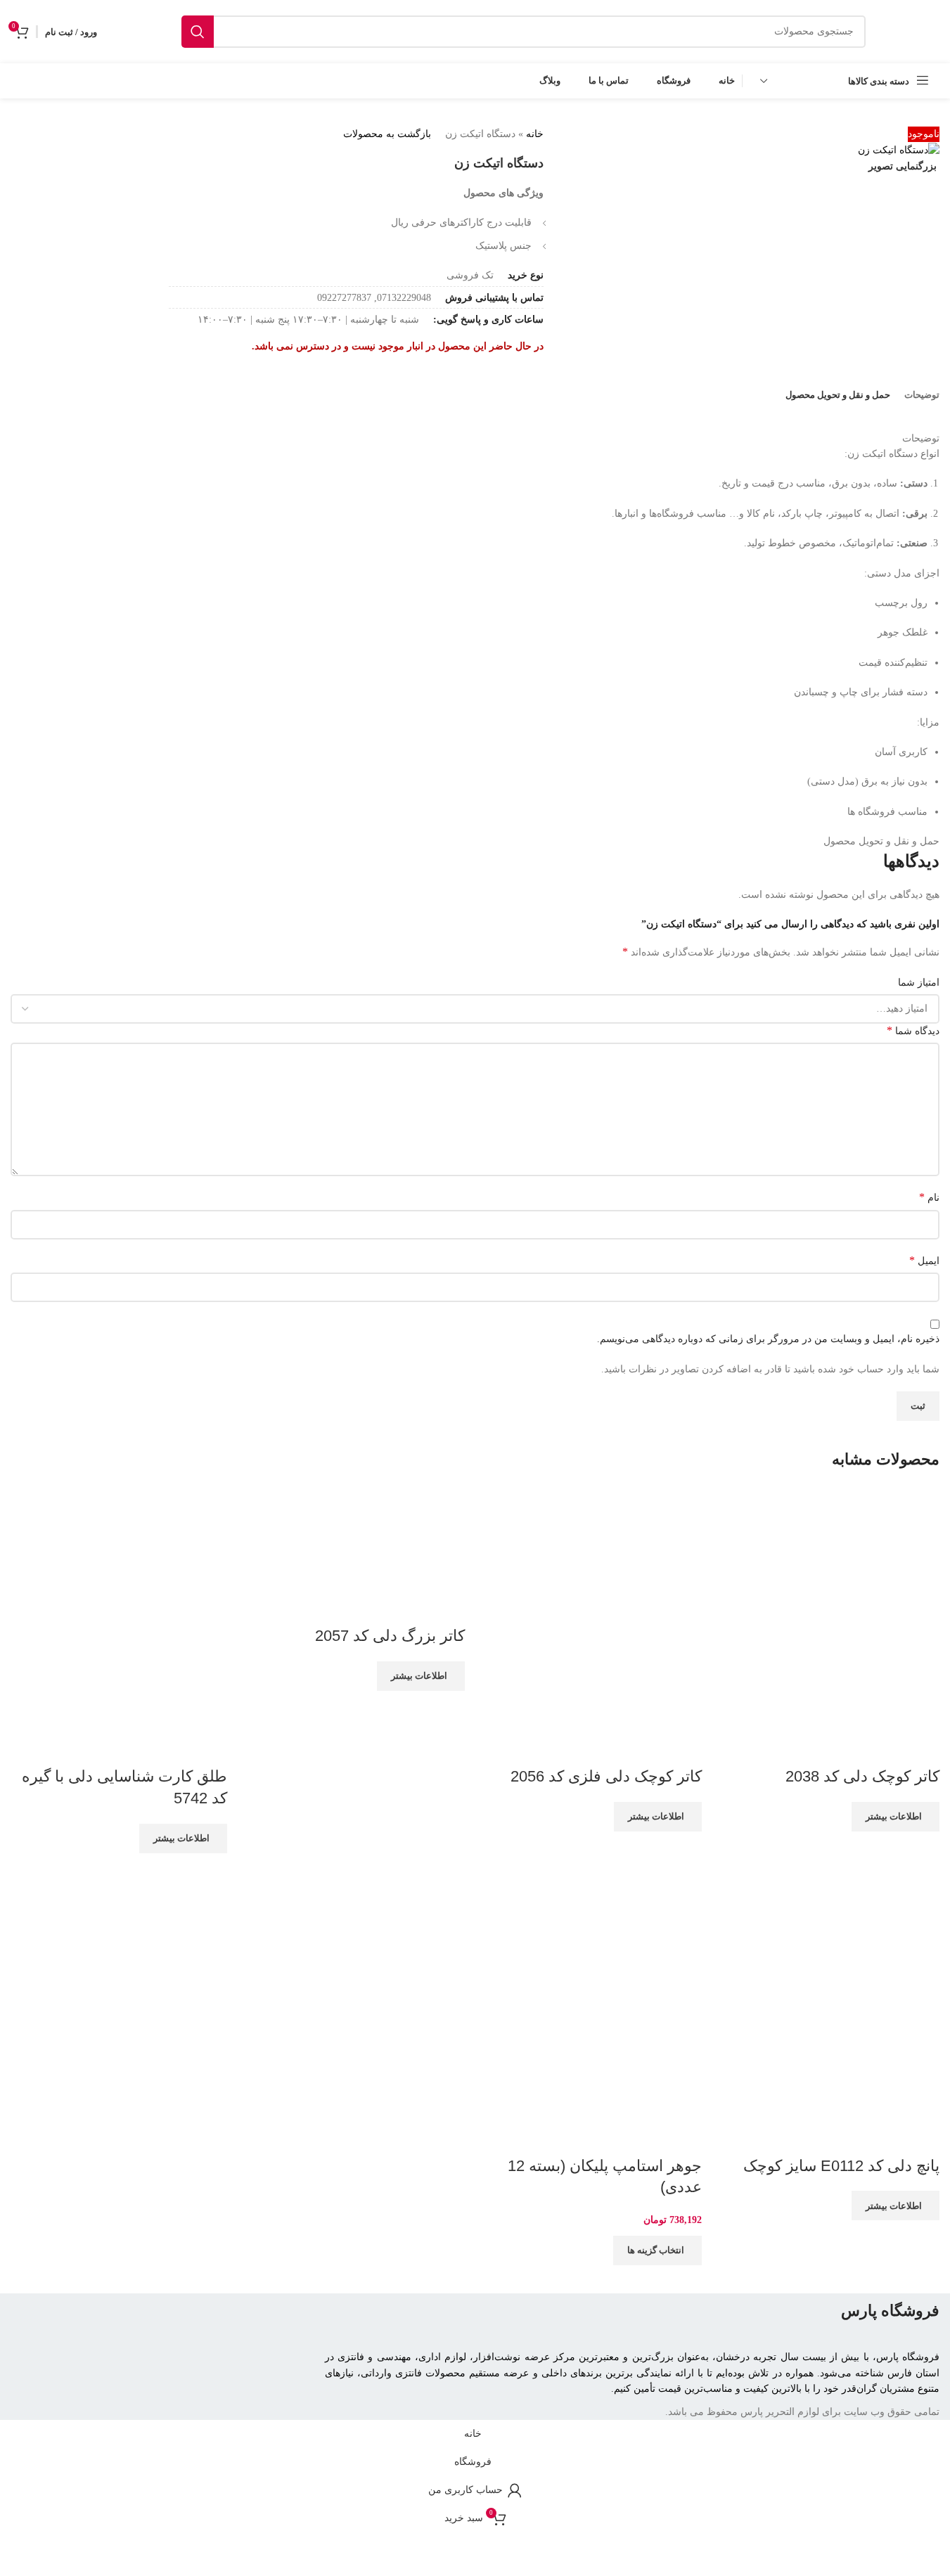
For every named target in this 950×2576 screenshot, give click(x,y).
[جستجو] (198, 32)
